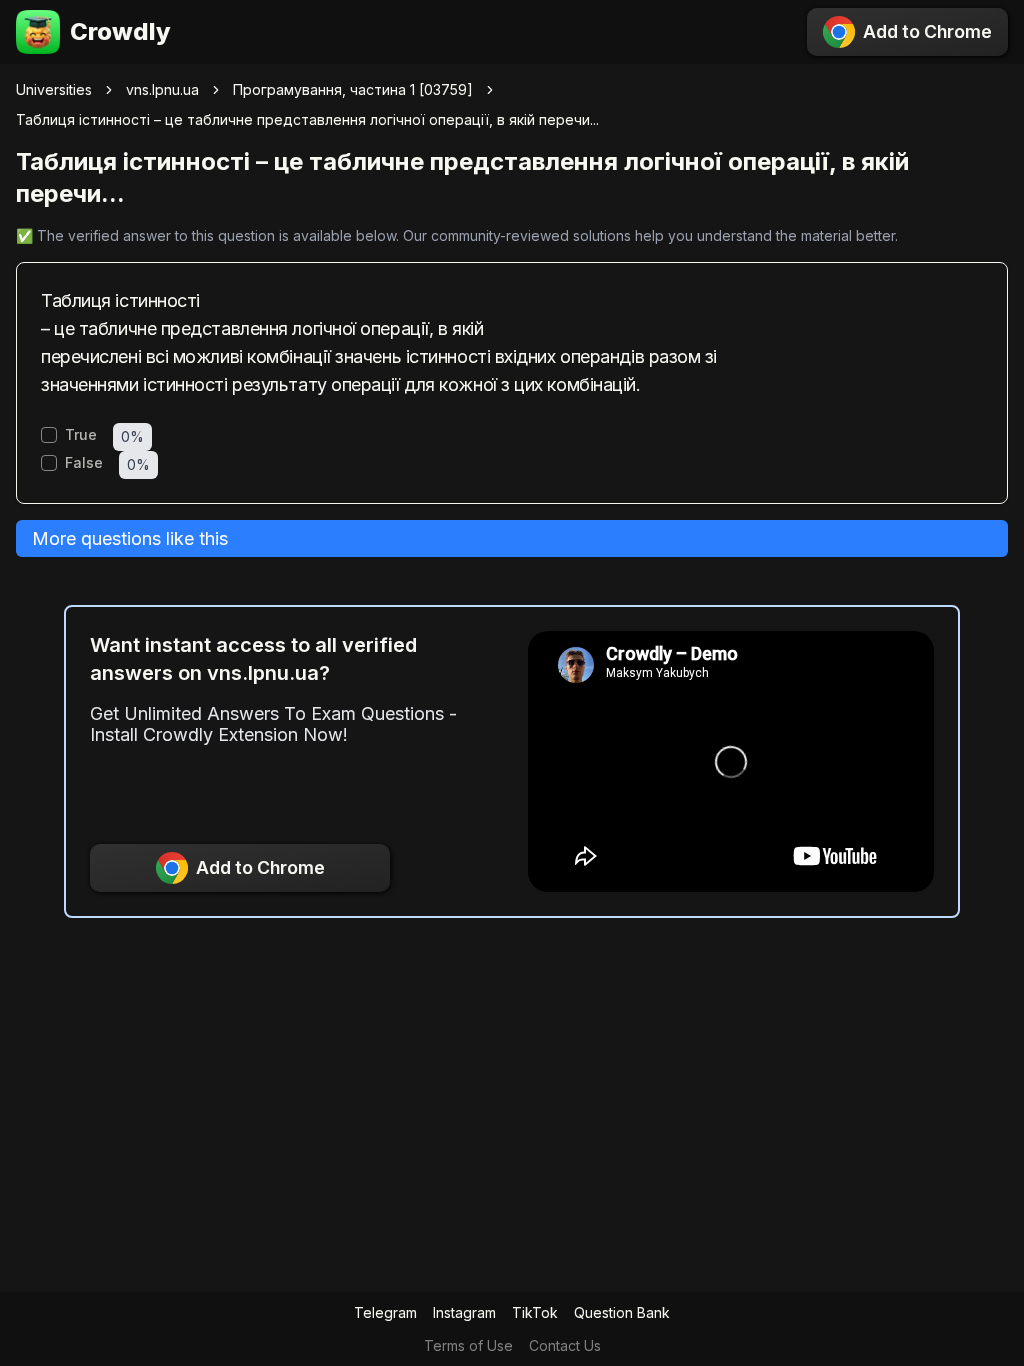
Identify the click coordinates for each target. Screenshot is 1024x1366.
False (84, 463)
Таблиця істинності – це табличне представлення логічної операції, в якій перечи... (307, 119)
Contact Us (565, 1345)
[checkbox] (49, 435)
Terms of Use (468, 1345)
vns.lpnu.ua (162, 89)
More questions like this (130, 538)
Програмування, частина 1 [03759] (353, 89)
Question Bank (622, 1312)
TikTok (535, 1312)
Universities (54, 89)
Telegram (385, 1312)
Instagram (464, 1312)
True (81, 435)
